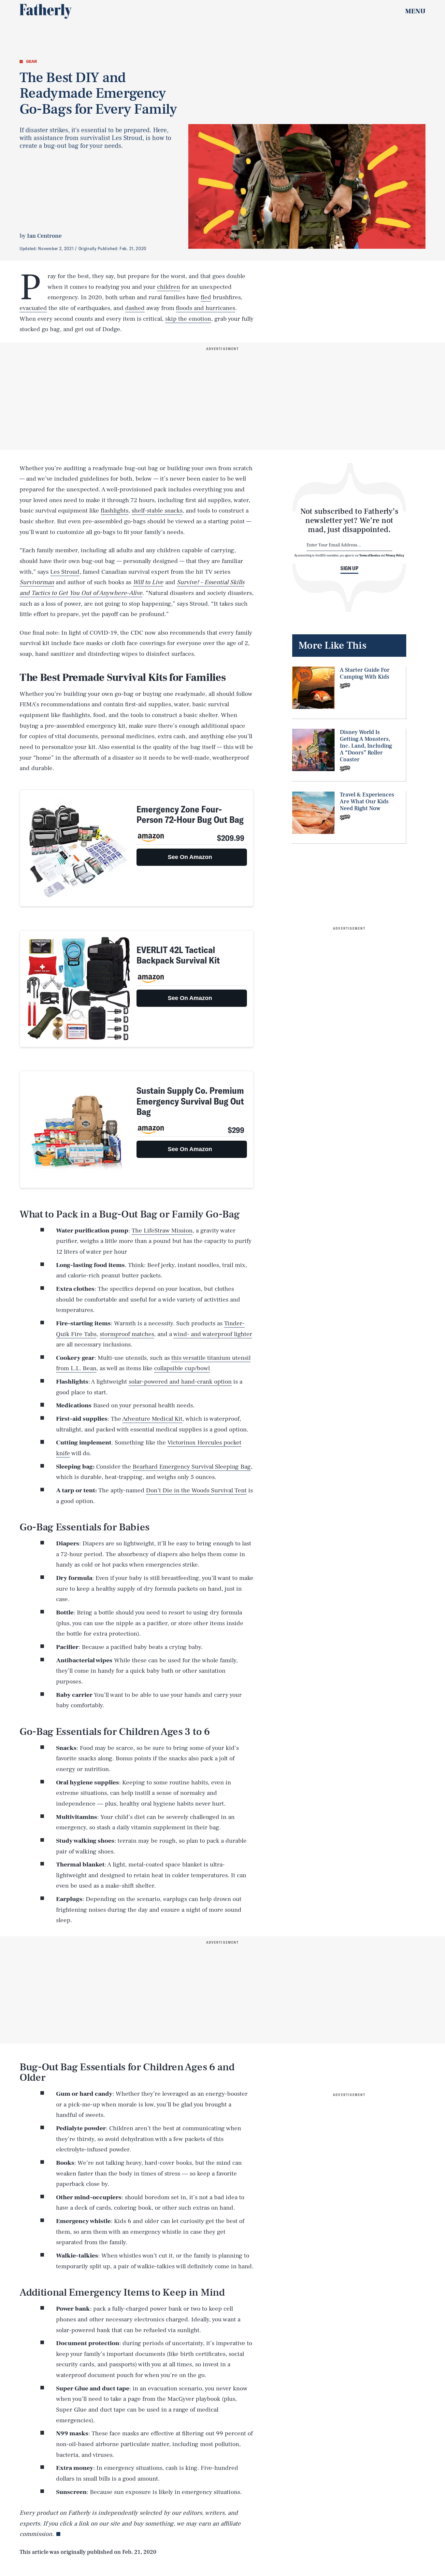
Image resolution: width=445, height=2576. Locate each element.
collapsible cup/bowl (182, 1368)
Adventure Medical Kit (152, 1419)
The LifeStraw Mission (162, 1231)
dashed (135, 308)
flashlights (115, 511)
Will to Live (148, 582)
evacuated (33, 308)
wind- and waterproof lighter (213, 1334)
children (169, 287)
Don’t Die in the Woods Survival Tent (196, 1490)
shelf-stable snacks (157, 511)
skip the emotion (188, 319)
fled (206, 297)
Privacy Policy (395, 555)
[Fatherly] (46, 11)
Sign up (349, 568)
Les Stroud (65, 572)
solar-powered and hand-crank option (180, 1382)
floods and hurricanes (206, 308)
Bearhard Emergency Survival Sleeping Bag (192, 1467)
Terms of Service (370, 555)
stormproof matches (127, 1334)
